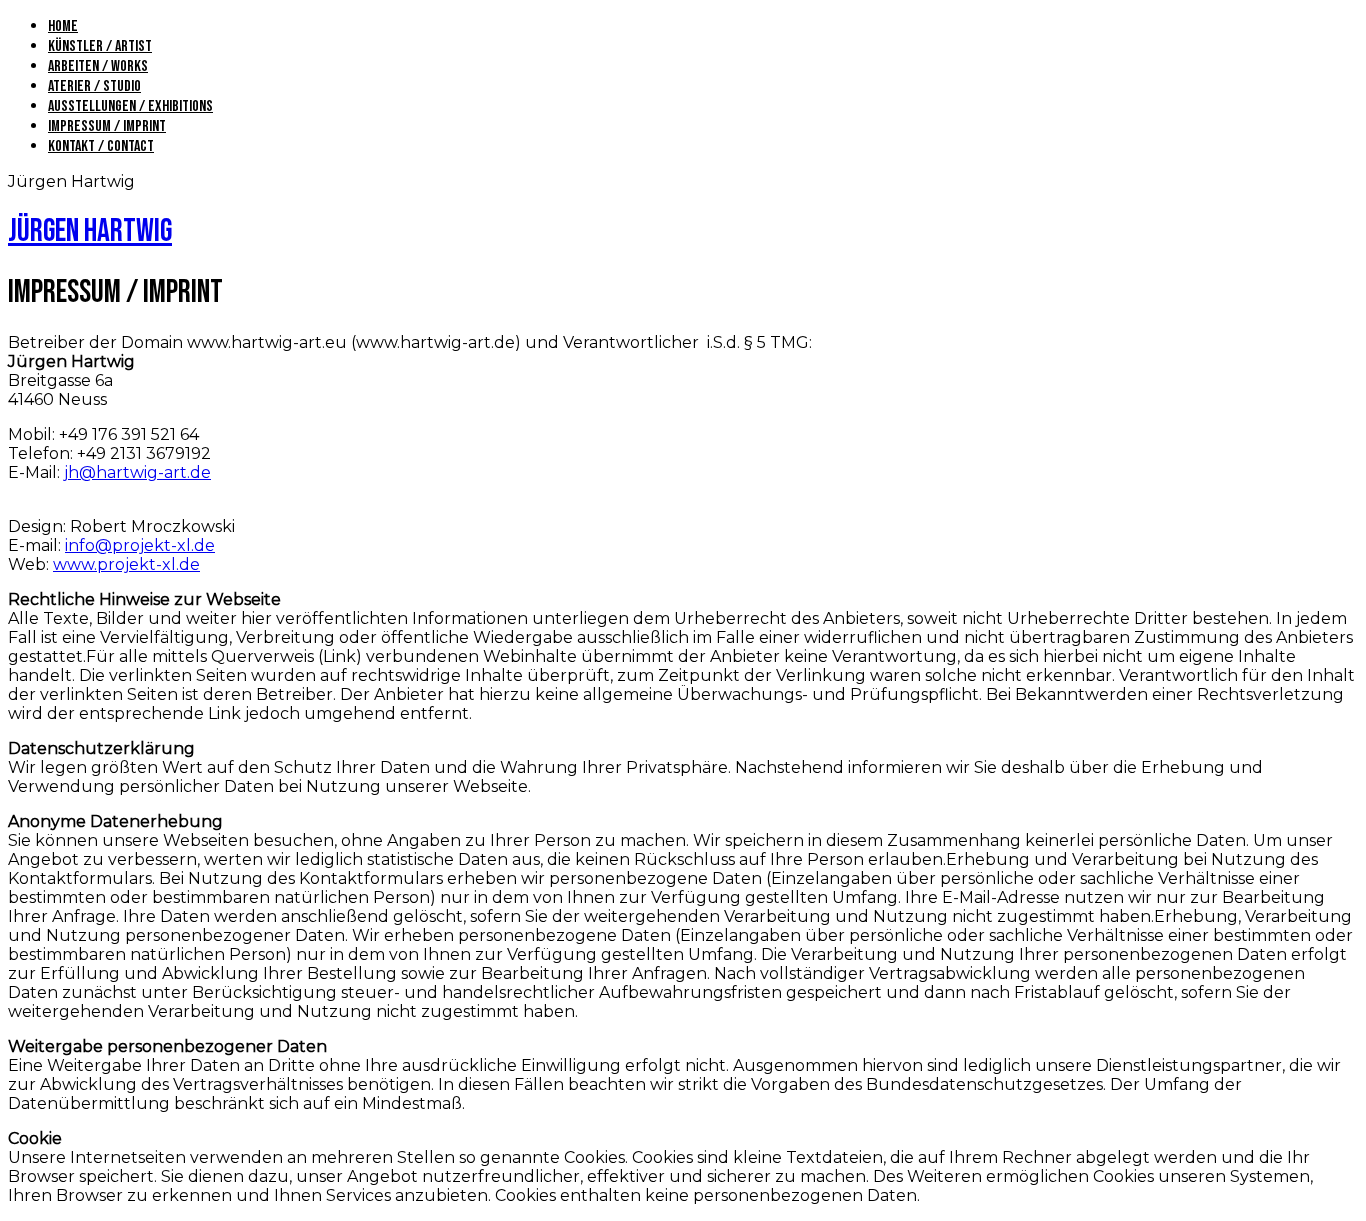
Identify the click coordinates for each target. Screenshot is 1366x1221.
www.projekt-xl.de (126, 564)
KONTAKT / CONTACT (101, 146)
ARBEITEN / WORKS (98, 66)
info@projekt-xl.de (140, 545)
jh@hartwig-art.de (137, 472)
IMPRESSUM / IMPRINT (107, 126)
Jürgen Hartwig (90, 231)
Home (63, 26)
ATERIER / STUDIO (94, 86)
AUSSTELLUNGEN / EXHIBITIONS (130, 106)
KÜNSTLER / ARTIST (100, 46)
